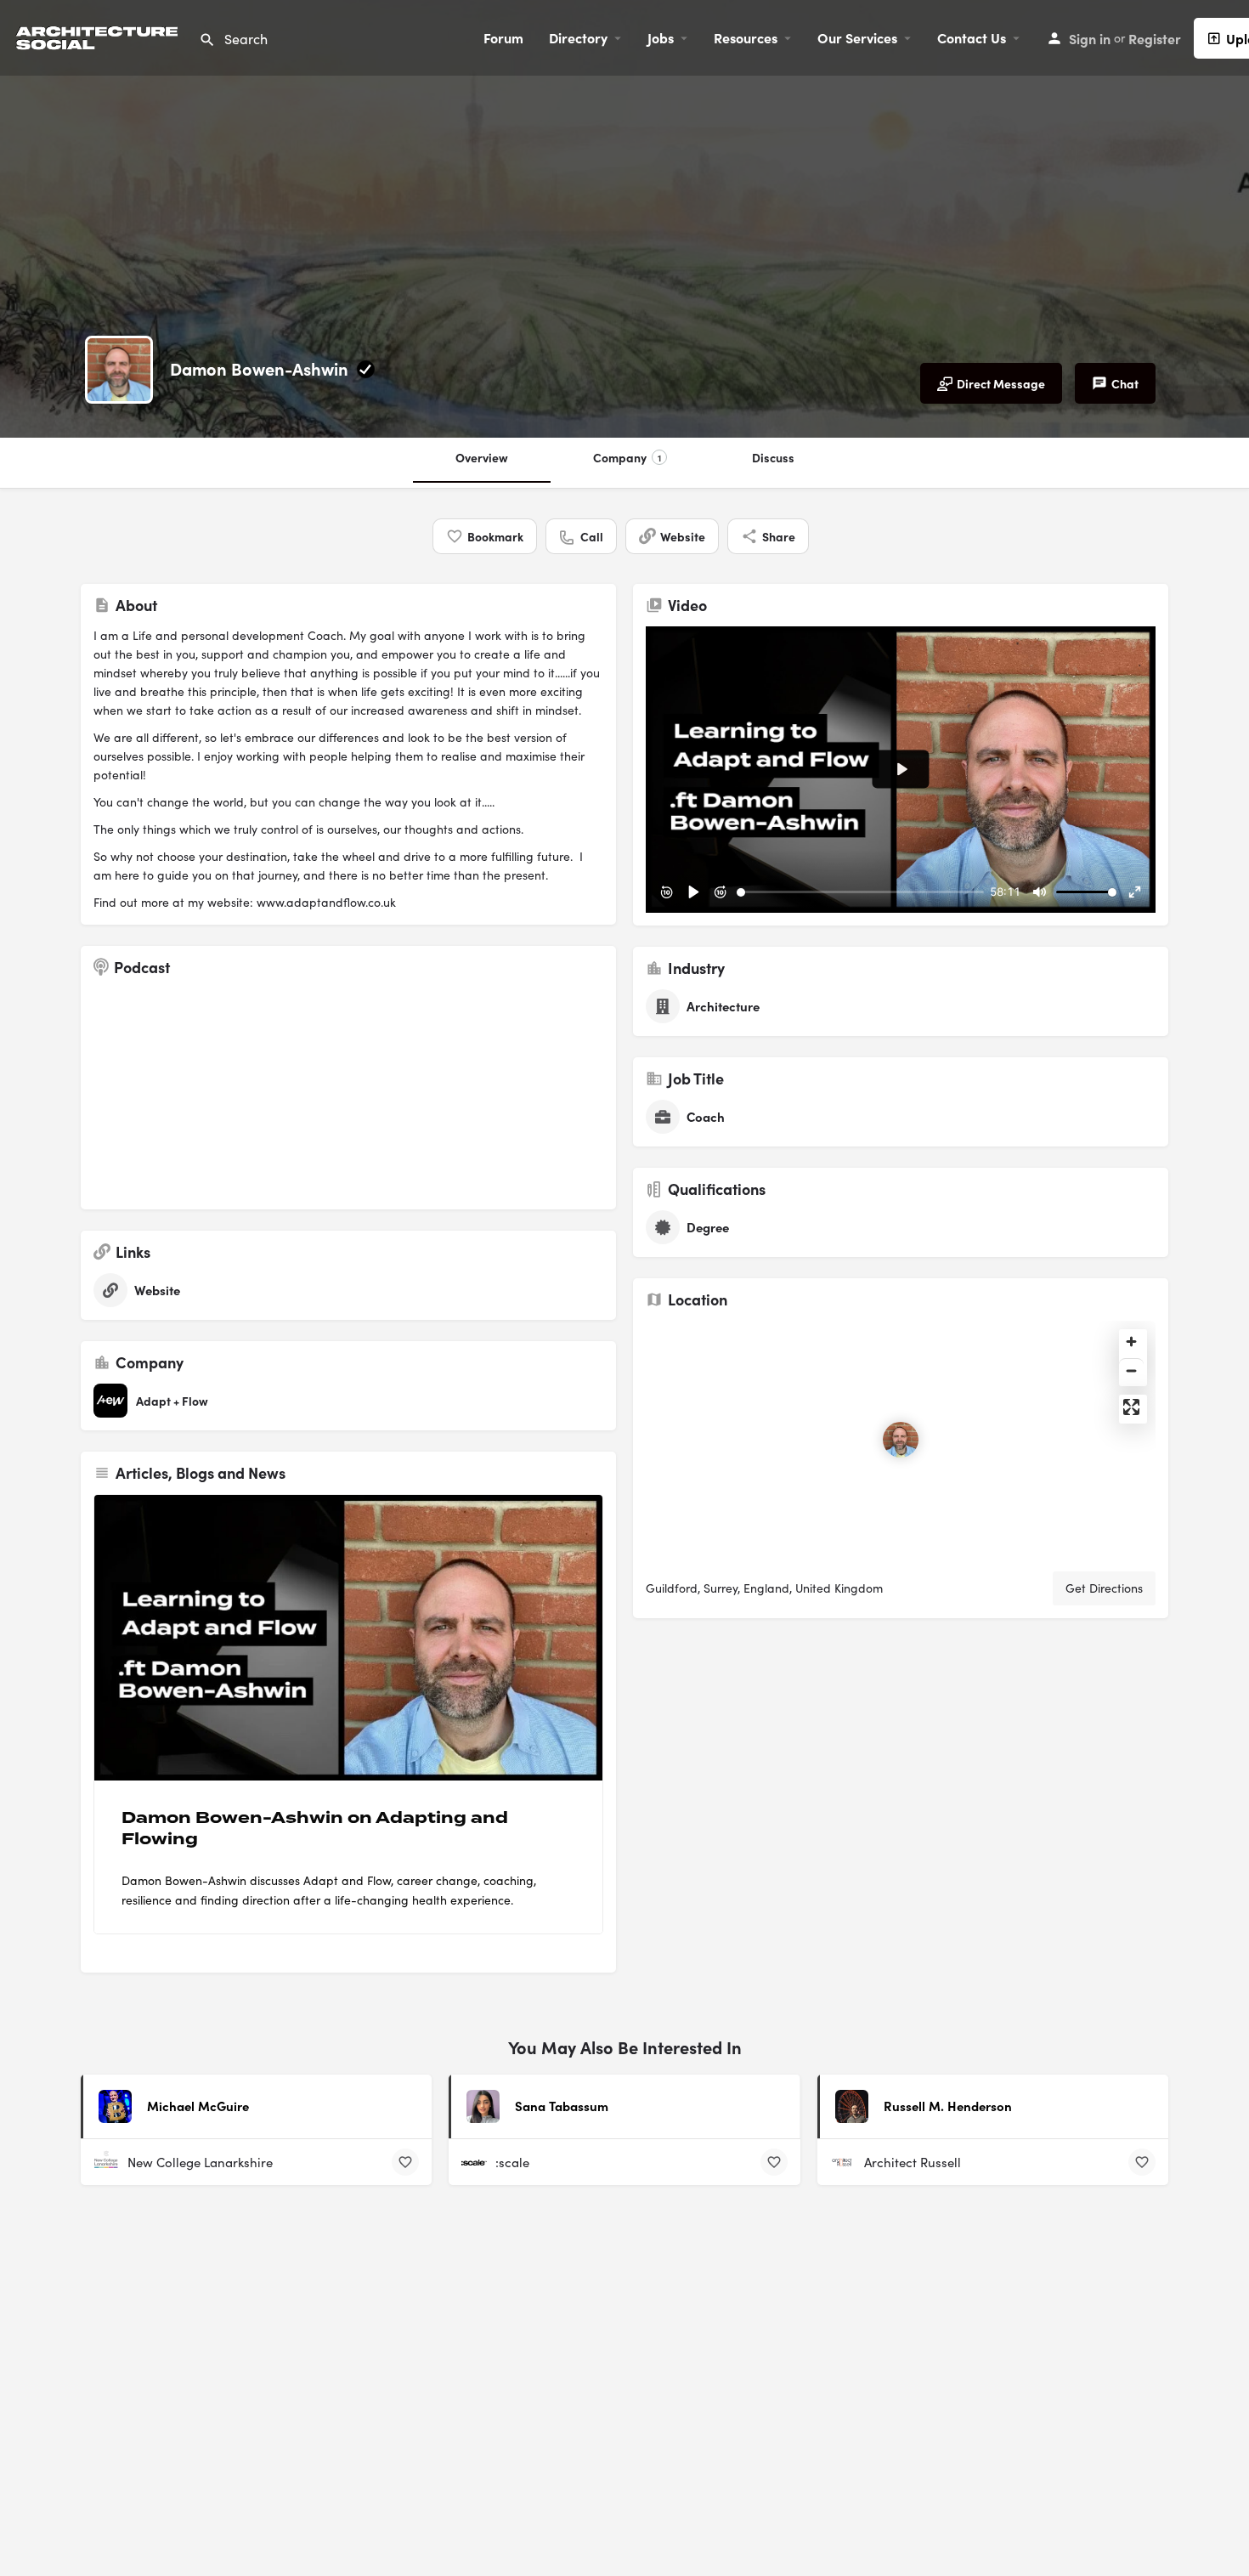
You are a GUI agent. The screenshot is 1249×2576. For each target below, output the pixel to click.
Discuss (773, 457)
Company (627, 457)
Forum (503, 37)
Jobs (661, 37)
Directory (578, 37)
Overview (482, 457)
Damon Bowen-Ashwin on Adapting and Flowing (315, 1829)
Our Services (857, 37)
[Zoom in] (1131, 1342)
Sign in (1090, 38)
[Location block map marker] (901, 1440)
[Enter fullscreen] (1131, 1407)
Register (1155, 38)
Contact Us (972, 37)
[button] (1198, 2525)
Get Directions (1104, 1588)
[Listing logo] (119, 370)
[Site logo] (99, 35)
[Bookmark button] (405, 2162)
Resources (746, 37)
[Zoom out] (1131, 1370)
